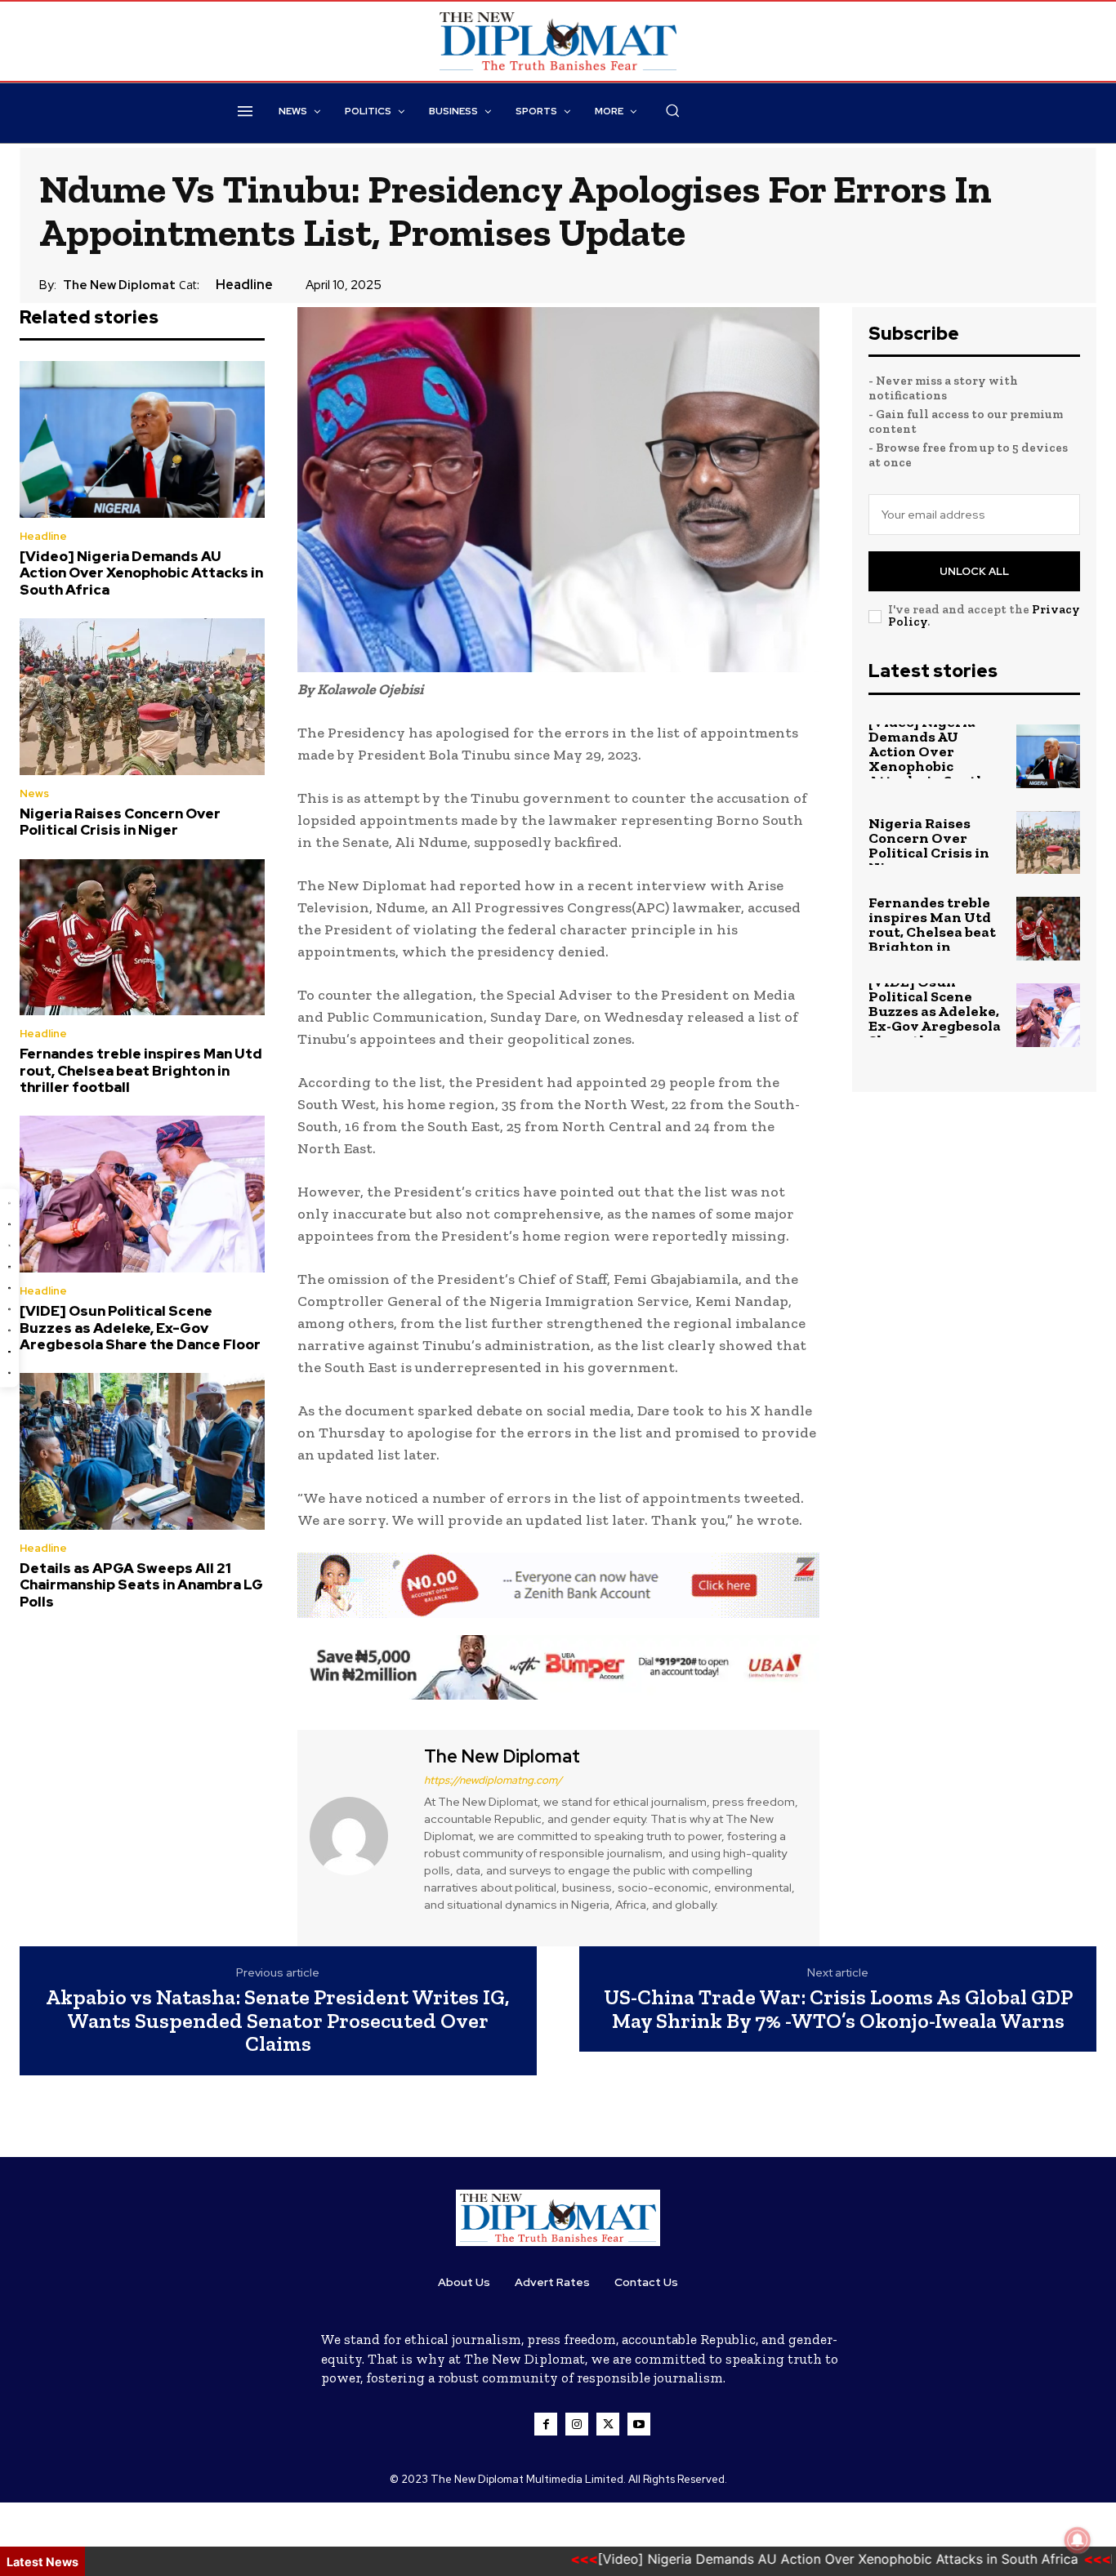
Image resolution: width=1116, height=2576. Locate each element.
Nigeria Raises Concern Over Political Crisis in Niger (120, 822)
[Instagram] (577, 2424)
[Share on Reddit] (9, 1331)
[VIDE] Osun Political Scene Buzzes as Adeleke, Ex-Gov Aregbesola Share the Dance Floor (140, 1328)
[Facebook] (546, 2424)
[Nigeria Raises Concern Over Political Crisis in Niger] (142, 697)
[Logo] (558, 2218)
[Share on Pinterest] (9, 1310)
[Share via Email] (9, 1352)
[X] (608, 2424)
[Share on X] (9, 1245)
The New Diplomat (119, 285)
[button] (672, 110)
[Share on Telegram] (9, 1288)
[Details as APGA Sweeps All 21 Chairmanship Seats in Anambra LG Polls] (142, 1451)
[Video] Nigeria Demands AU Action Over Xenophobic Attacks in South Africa (141, 573)
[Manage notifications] (1078, 2540)
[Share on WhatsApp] (9, 1203)
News (34, 793)
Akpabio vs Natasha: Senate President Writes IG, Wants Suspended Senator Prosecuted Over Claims (278, 2021)
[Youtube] (639, 2424)
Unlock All (974, 571)
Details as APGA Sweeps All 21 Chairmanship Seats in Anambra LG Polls (141, 1585)
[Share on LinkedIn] (9, 1266)
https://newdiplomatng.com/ (493, 1780)
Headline (244, 285)
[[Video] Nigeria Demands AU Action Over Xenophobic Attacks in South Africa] (142, 439)
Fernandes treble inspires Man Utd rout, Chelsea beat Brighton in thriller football (141, 1070)
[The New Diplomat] (359, 1836)
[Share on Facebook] (9, 1224)
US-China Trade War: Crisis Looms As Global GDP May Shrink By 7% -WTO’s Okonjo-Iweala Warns (838, 2009)
